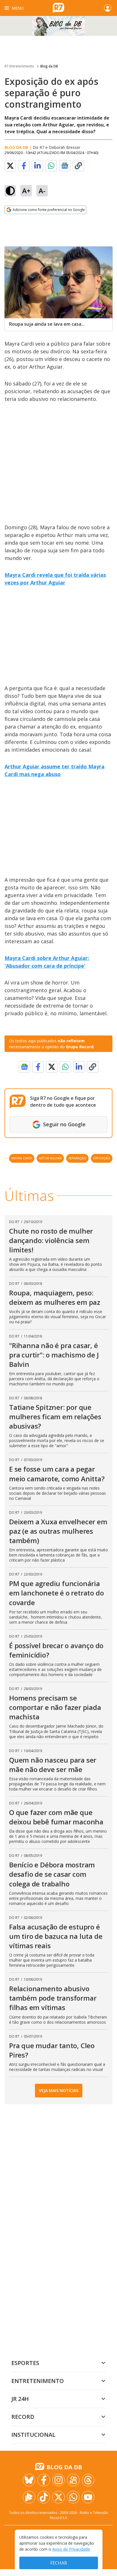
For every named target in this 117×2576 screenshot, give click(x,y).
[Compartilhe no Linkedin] (37, 166)
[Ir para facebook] (44, 2480)
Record (23, 2417)
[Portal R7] (58, 7)
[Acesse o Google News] (65, 166)
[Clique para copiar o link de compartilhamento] (78, 166)
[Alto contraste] (10, 191)
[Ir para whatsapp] (73, 2497)
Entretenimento (38, 2381)
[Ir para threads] (88, 2480)
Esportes (25, 2363)
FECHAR (59, 2563)
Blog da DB (49, 66)
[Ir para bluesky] (29, 2480)
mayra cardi (22, 1158)
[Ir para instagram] (58, 2480)
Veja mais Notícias (59, 2090)
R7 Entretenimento (19, 66)
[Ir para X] (58, 2497)
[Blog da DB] (58, 26)
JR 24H (20, 2399)
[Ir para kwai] (73, 2480)
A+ (26, 191)
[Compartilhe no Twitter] (10, 166)
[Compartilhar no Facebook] (24, 166)
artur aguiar (50, 1158)
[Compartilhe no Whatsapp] (51, 166)
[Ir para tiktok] (44, 2497)
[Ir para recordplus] (29, 2497)
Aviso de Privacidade (71, 2549)
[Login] (108, 8)
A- (42, 191)
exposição (102, 1158)
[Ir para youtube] (88, 2497)
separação (77, 1158)
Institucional (33, 2435)
